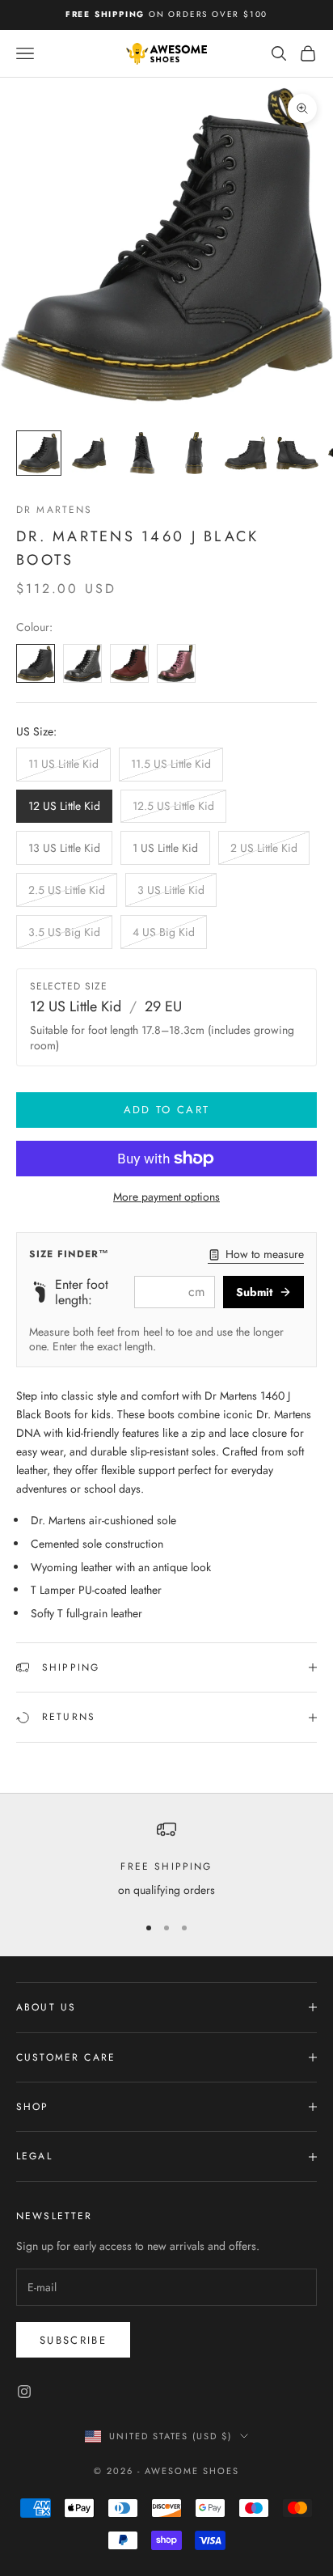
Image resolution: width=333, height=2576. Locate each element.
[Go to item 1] (39, 453)
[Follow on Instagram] (24, 2392)
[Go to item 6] (297, 453)
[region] (166, 1860)
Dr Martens (55, 510)
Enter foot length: (82, 1292)
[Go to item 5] (246, 453)
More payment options (166, 1197)
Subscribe (73, 2340)
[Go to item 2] (91, 453)
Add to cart (167, 1110)
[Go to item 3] (142, 453)
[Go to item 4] (194, 453)
